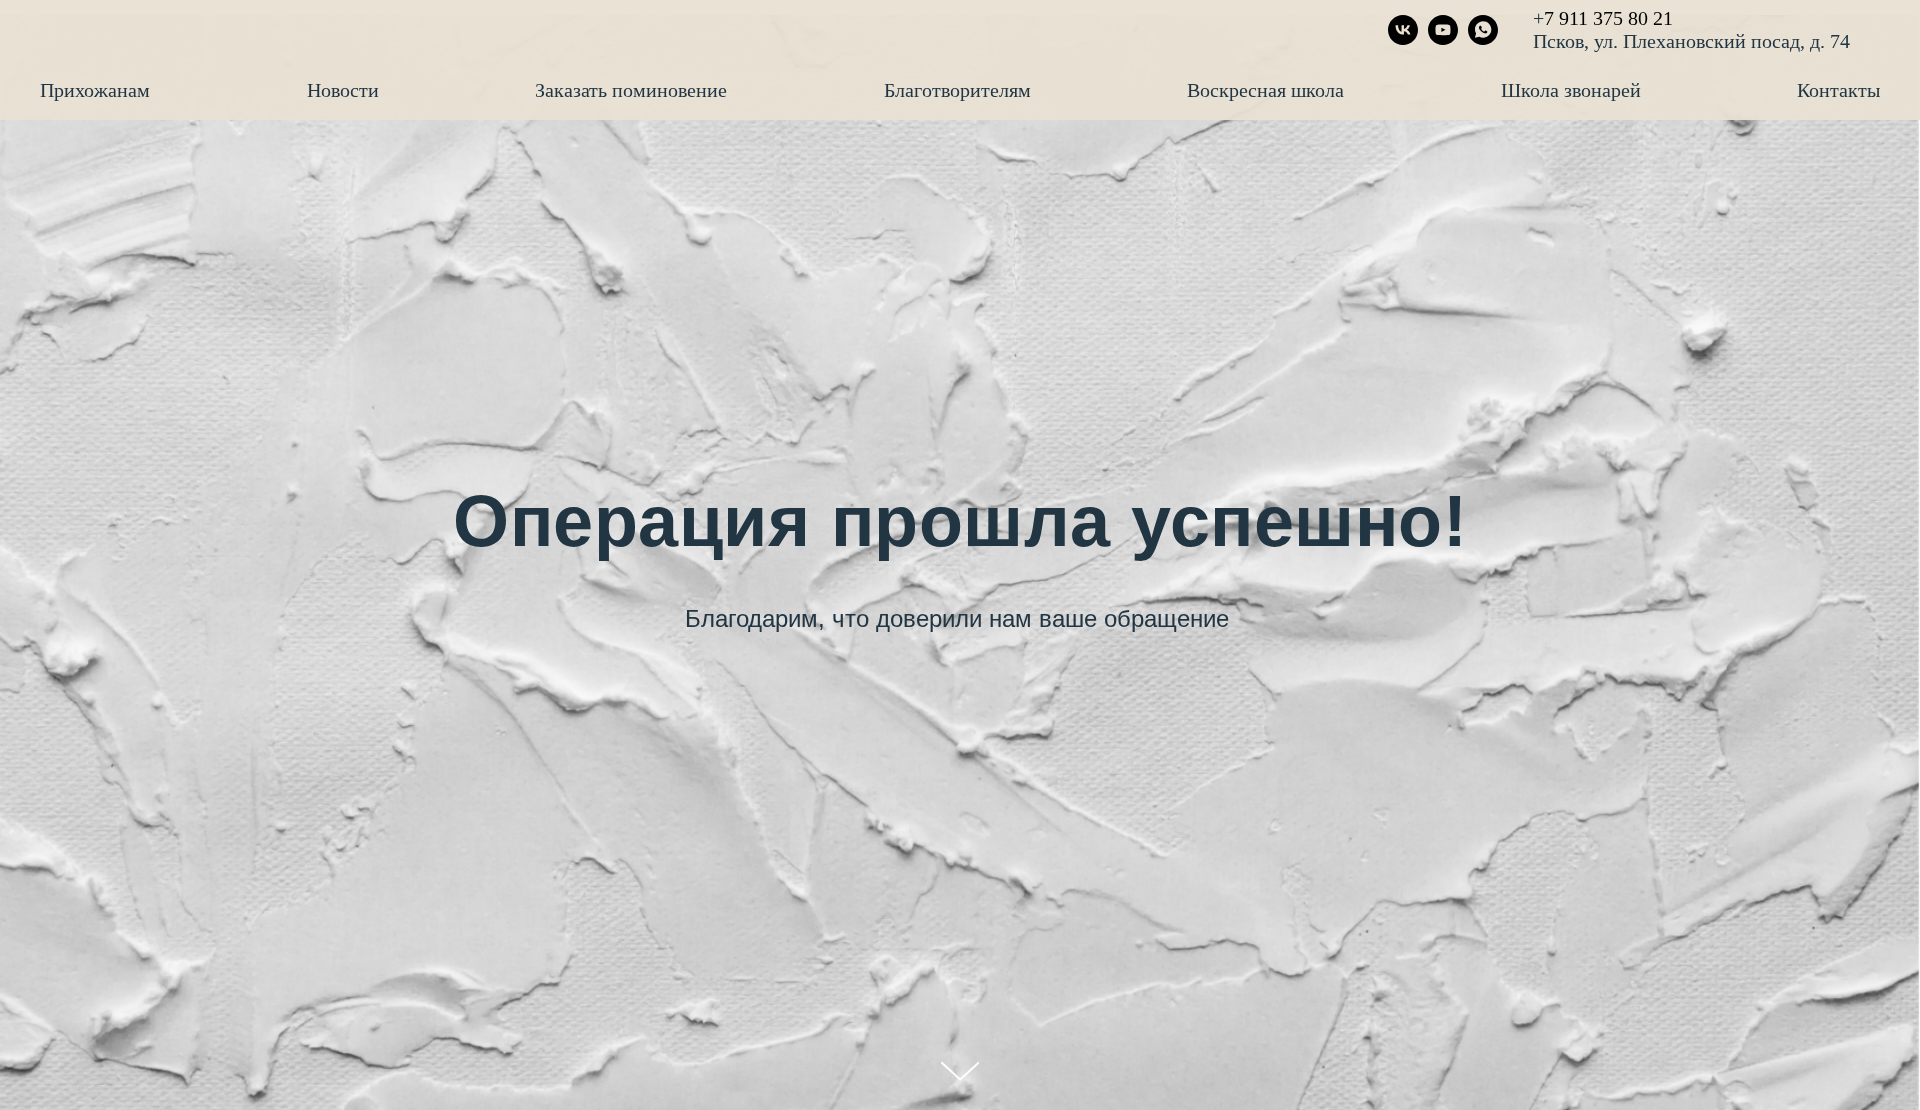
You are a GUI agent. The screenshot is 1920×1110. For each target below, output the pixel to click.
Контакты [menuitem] (1838, 90)
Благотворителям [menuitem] (957, 90)
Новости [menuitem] (343, 90)
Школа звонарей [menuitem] (1571, 90)
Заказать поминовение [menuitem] (631, 90)
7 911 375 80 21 (1608, 18)
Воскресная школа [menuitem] (1265, 90)
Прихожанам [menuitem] (95, 90)
